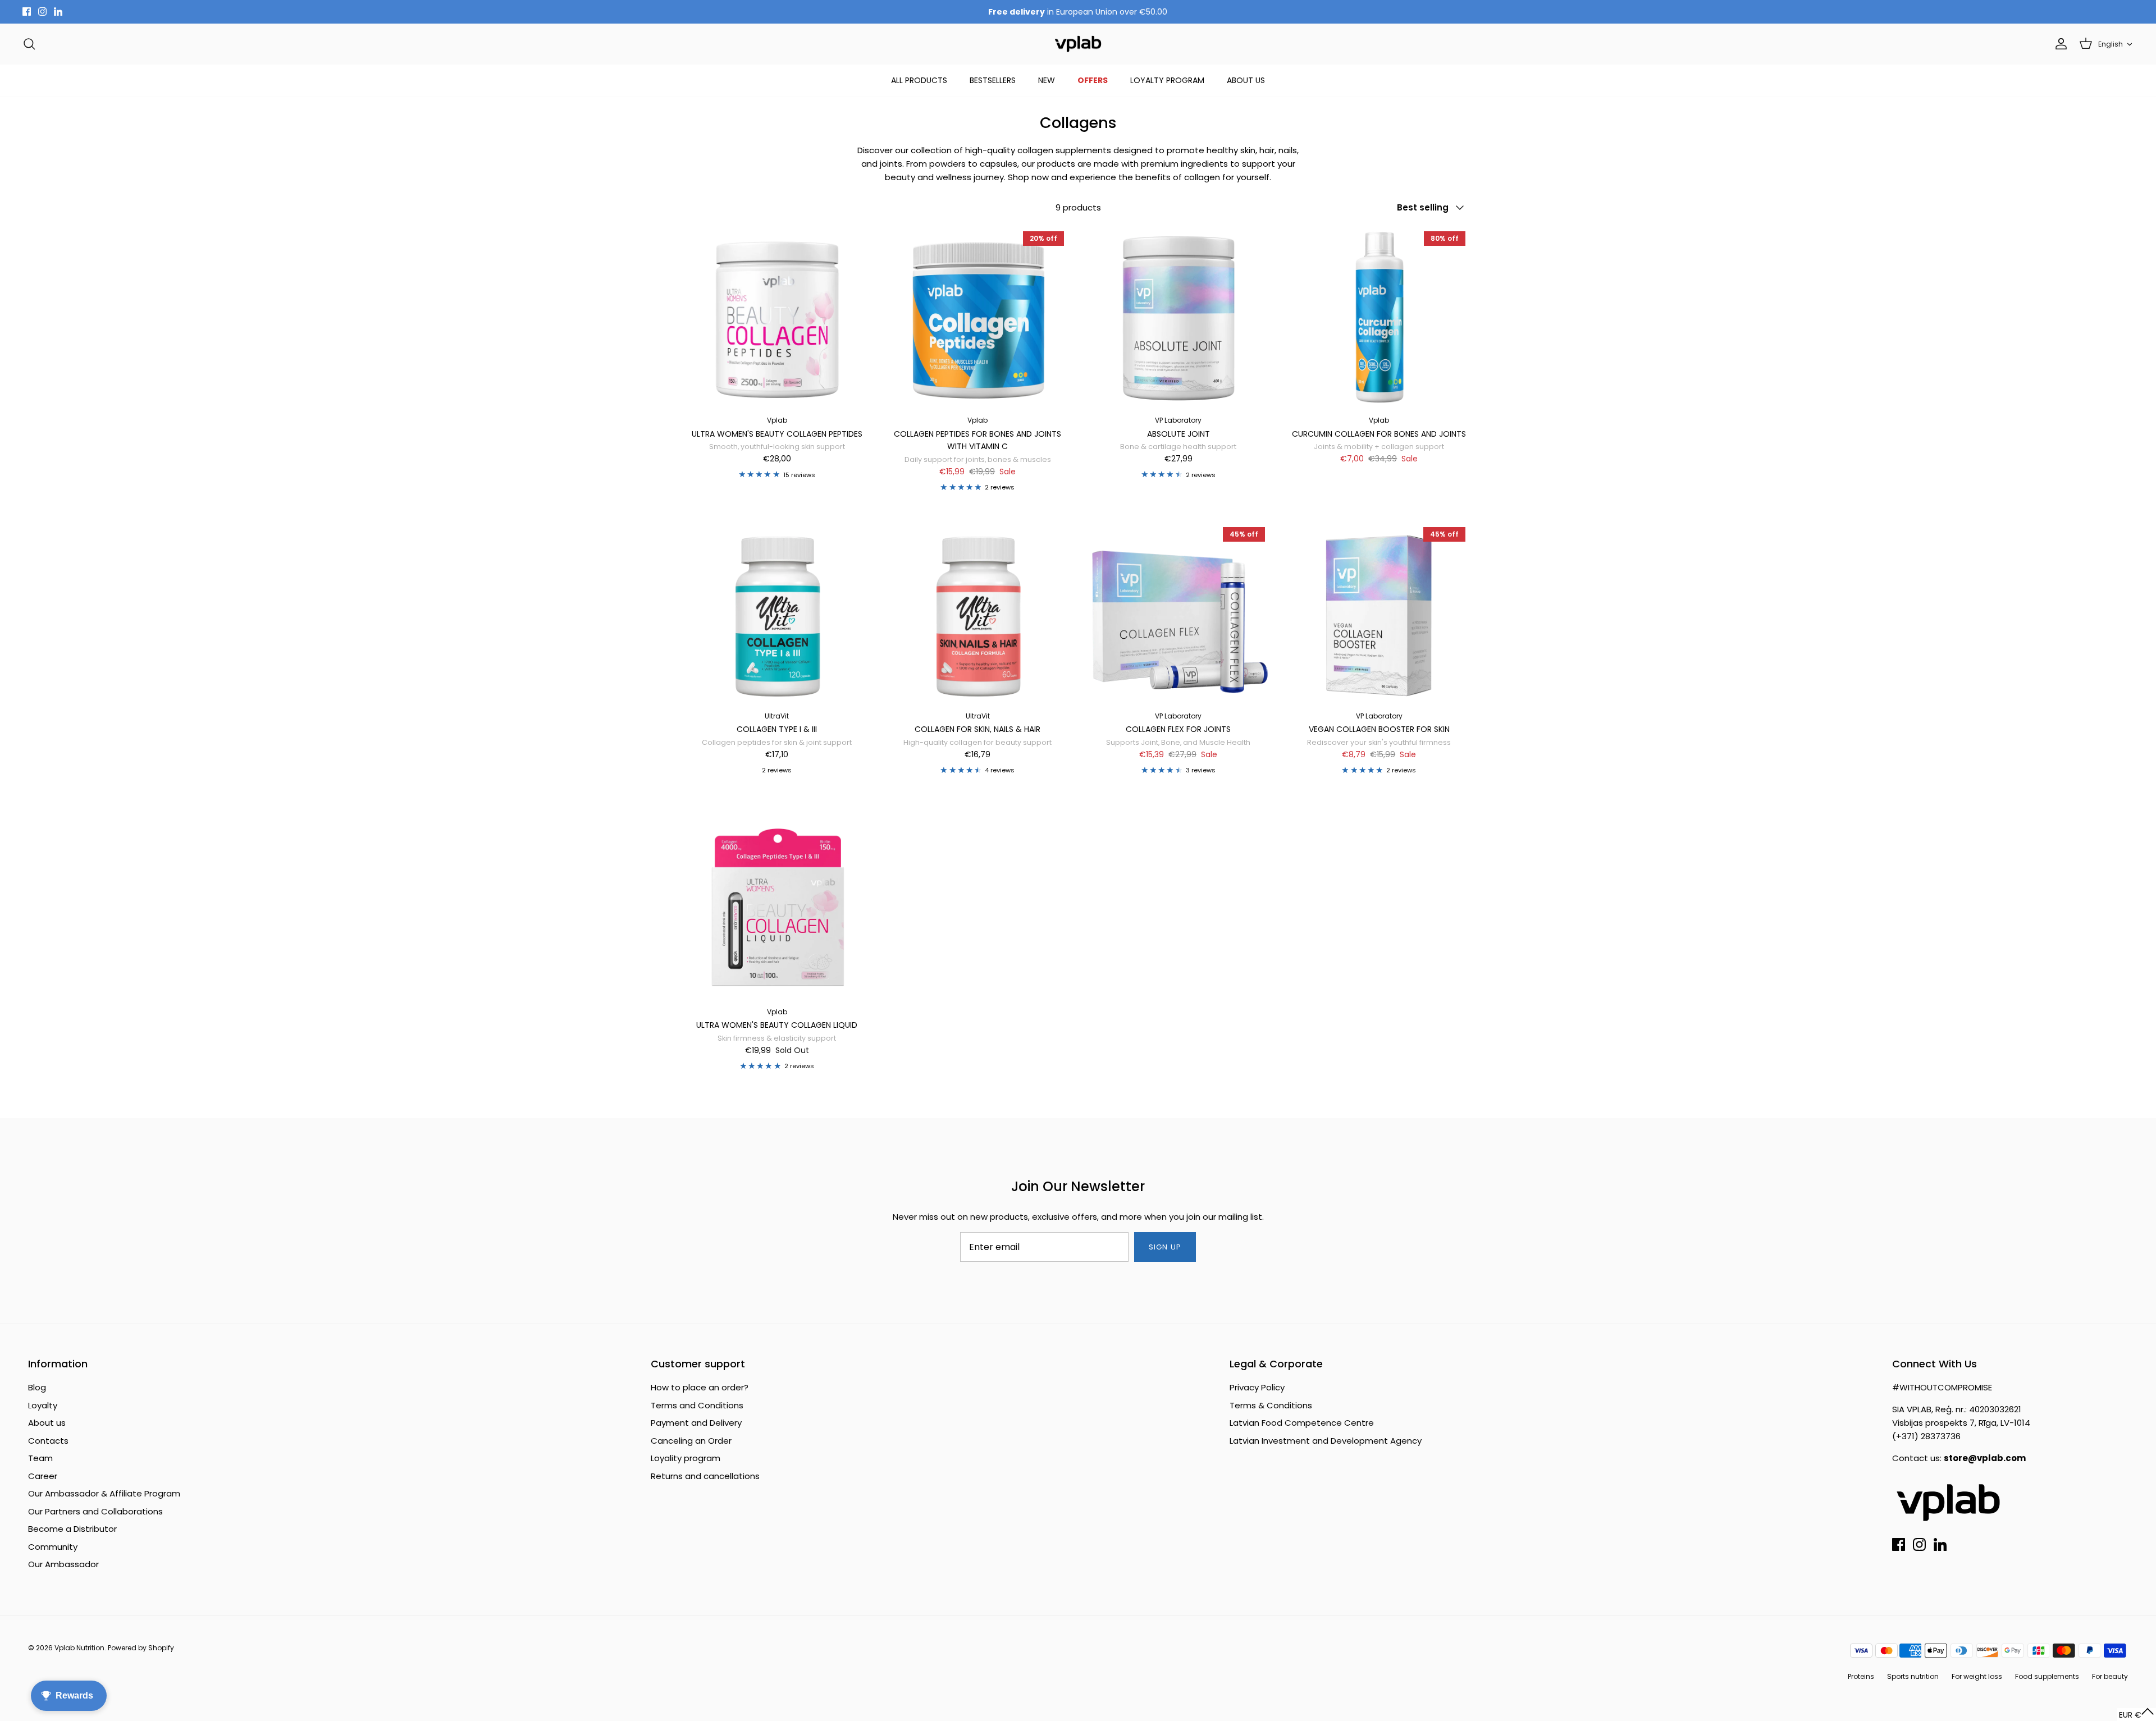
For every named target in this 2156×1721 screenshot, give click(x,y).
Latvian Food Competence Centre (1302, 1423)
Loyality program (686, 1458)
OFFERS (1093, 80)
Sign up (1165, 1247)
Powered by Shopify (141, 1648)
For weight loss (1977, 1676)
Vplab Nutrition (79, 1648)
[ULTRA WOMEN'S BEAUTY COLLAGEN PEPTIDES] (777, 318)
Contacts (48, 1441)
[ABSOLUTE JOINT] (1179, 318)
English (2111, 44)
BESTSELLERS (993, 80)
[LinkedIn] (58, 12)
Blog (37, 1387)
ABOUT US (1246, 80)
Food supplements (2047, 1676)
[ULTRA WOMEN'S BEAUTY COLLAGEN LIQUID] (777, 909)
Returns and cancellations (705, 1476)
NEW (1047, 80)
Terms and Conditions (697, 1405)
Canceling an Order (691, 1441)
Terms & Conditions (1271, 1405)
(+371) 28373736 (1926, 1436)
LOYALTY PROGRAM (1167, 80)
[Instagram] (42, 12)
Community (53, 1547)
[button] (2137, 1715)
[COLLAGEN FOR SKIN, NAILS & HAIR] (978, 614)
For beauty (2110, 1676)
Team (40, 1458)
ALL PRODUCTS (919, 80)
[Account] (2059, 44)
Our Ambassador (63, 1564)
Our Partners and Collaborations (95, 1511)
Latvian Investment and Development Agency (1326, 1441)
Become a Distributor (72, 1529)
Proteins (1861, 1676)
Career (43, 1476)
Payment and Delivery (696, 1423)
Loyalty (43, 1405)
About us (47, 1423)
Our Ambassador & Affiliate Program (104, 1493)
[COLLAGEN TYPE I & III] (777, 614)
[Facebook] (27, 12)
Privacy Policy (1257, 1387)
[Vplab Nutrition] (1078, 44)
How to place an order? (700, 1387)
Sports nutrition (1913, 1676)
